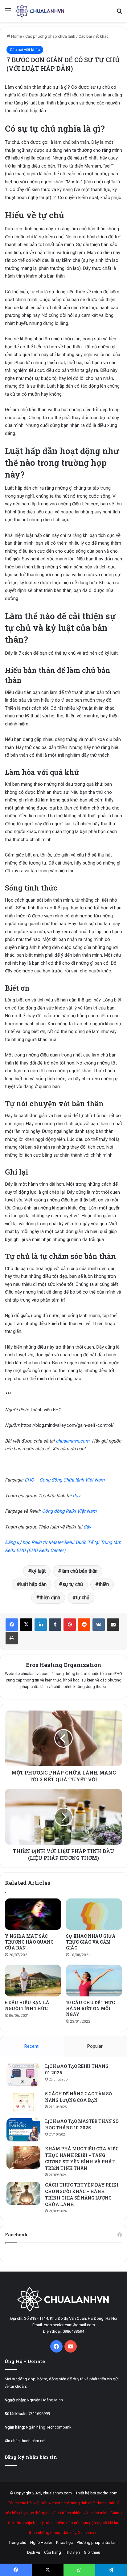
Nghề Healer (41, 2542)
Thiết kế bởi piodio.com (96, 2493)
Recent (31, 2046)
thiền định (50, 1598)
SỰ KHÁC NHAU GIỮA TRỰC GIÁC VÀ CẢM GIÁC (91, 1942)
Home (16, 36)
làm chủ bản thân (79, 1571)
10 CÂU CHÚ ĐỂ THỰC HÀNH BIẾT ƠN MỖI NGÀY (90, 2008)
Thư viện (72, 2552)
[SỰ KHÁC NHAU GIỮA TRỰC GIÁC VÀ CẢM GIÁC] (94, 1914)
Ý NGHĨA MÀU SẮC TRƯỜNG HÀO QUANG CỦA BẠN (29, 1942)
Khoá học (64, 2542)
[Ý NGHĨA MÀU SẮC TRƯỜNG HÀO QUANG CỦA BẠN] (33, 1914)
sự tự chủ (73, 1584)
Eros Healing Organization (64, 1665)
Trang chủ (17, 2542)
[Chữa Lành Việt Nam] (40, 11)
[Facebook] (12, 1625)
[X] (26, 1625)
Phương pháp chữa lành (98, 2542)
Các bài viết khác (94, 36)
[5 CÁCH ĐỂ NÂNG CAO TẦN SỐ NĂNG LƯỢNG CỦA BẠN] (23, 2102)
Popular (95, 2046)
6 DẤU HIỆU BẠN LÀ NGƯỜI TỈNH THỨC (27, 2005)
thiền (104, 1584)
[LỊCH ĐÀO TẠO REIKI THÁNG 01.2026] (23, 2075)
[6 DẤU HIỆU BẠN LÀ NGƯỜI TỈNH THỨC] (33, 1981)
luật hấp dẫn (33, 1584)
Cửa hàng (53, 2552)
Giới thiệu (92, 2552)
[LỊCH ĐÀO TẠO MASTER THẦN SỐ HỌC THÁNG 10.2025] (23, 2130)
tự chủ (83, 1598)
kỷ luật (39, 1571)
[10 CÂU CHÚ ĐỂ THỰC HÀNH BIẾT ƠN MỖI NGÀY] (94, 1981)
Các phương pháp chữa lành (50, 36)
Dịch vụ (34, 2552)
